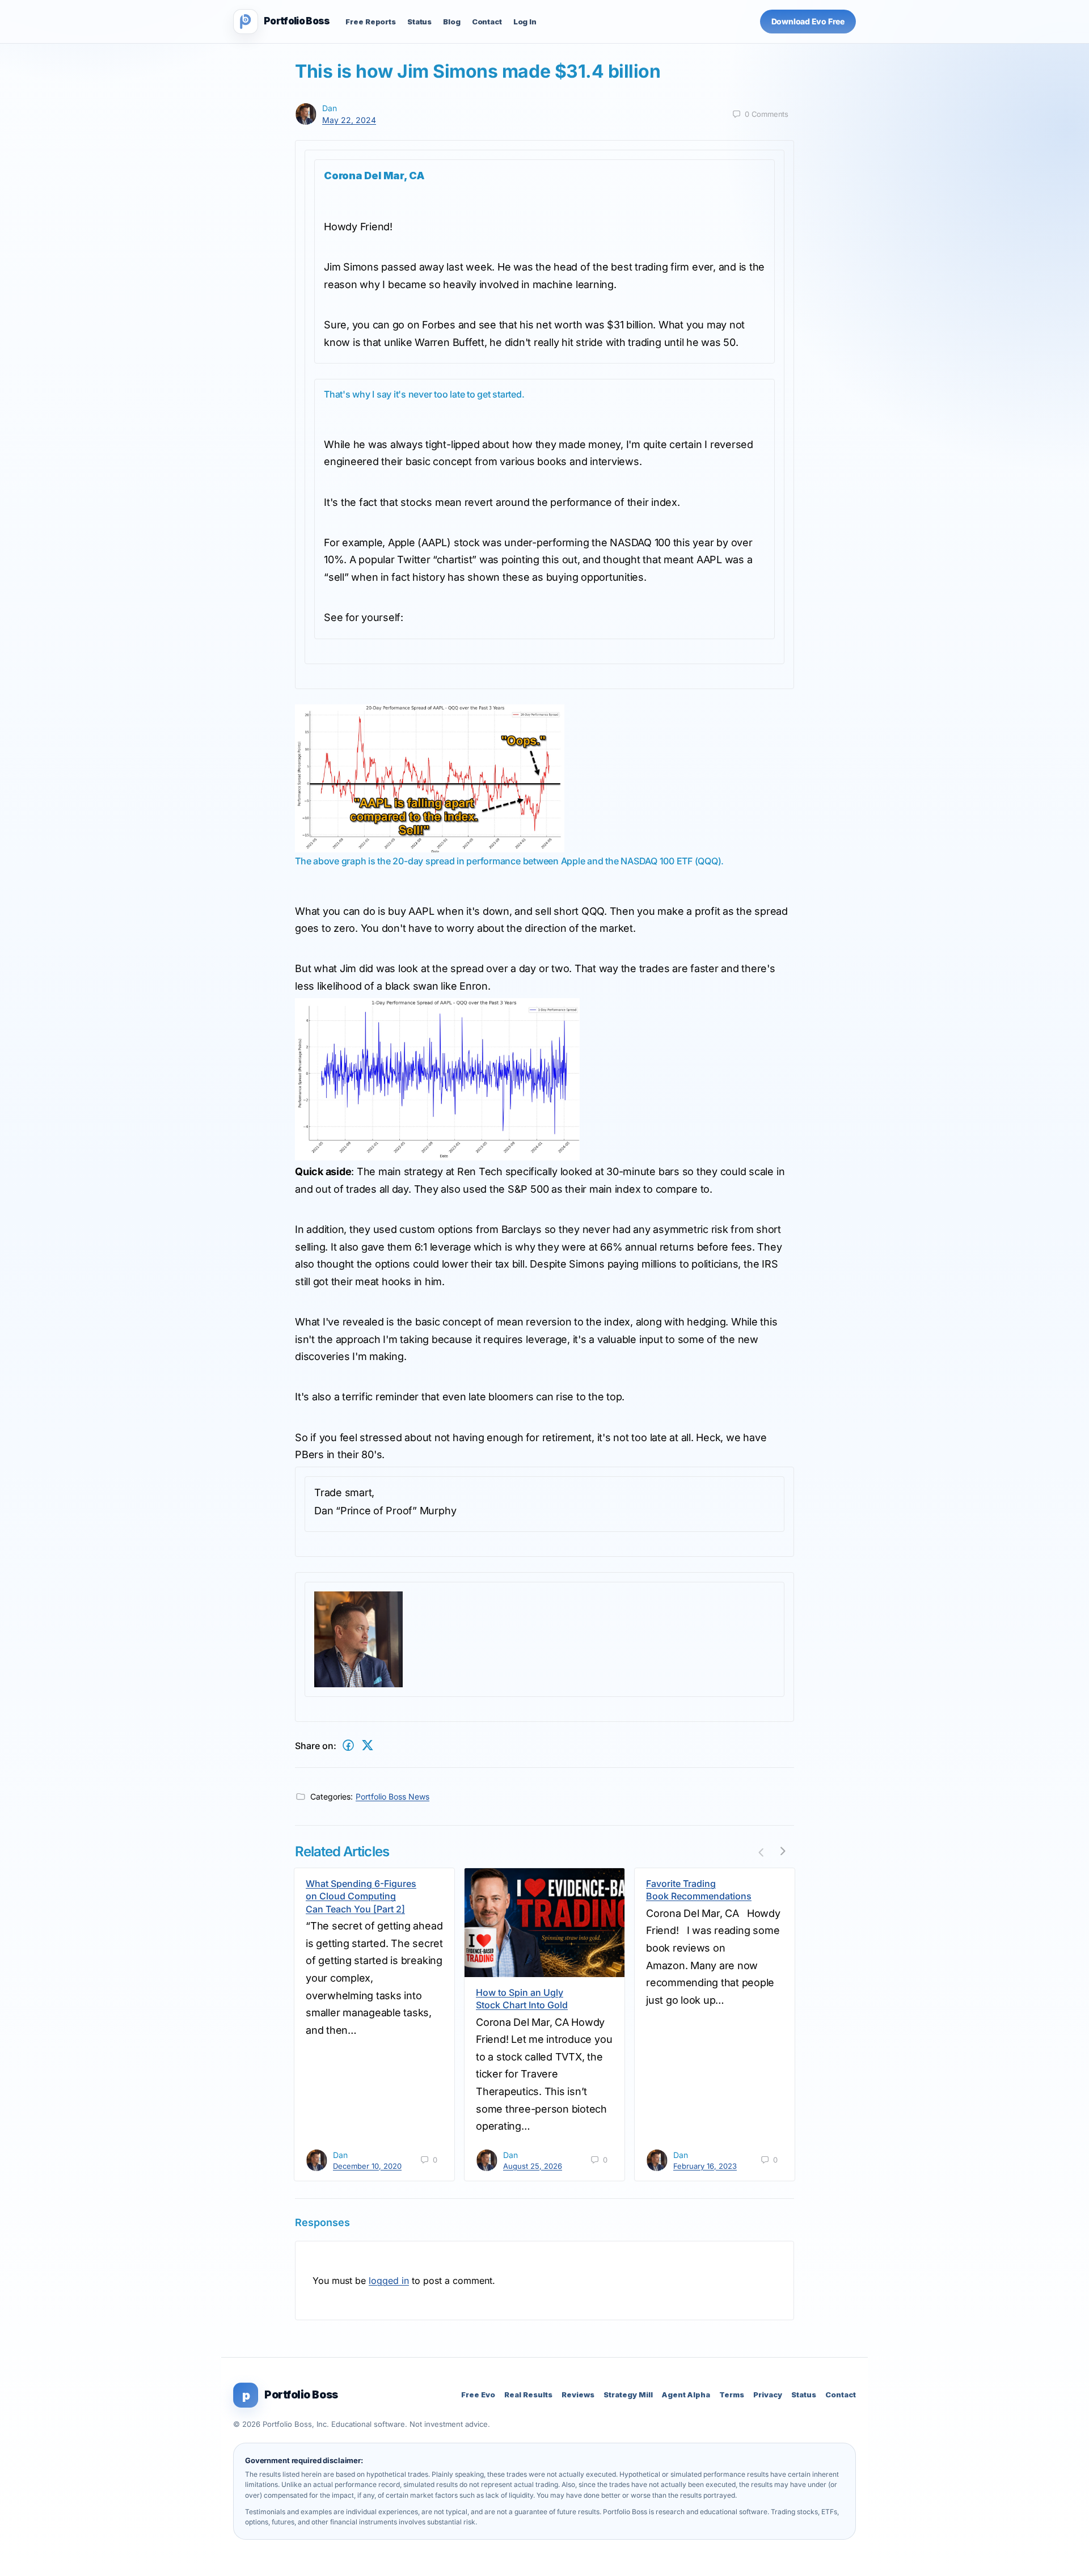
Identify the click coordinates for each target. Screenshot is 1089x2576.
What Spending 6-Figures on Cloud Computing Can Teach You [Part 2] (361, 1896)
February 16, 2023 (705, 2166)
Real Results (528, 2395)
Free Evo (478, 2395)
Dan (330, 108)
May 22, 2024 (349, 120)
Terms (732, 2395)
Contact (487, 22)
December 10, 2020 (367, 2166)
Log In (525, 22)
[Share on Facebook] (348, 1745)
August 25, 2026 (533, 2166)
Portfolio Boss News (392, 1796)
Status (419, 22)
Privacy (768, 2395)
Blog (451, 22)
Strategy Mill (628, 2395)
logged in (389, 2281)
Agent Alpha (686, 2395)
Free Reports (370, 22)
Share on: (316, 1746)
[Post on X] (368, 1745)
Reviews (578, 2395)
